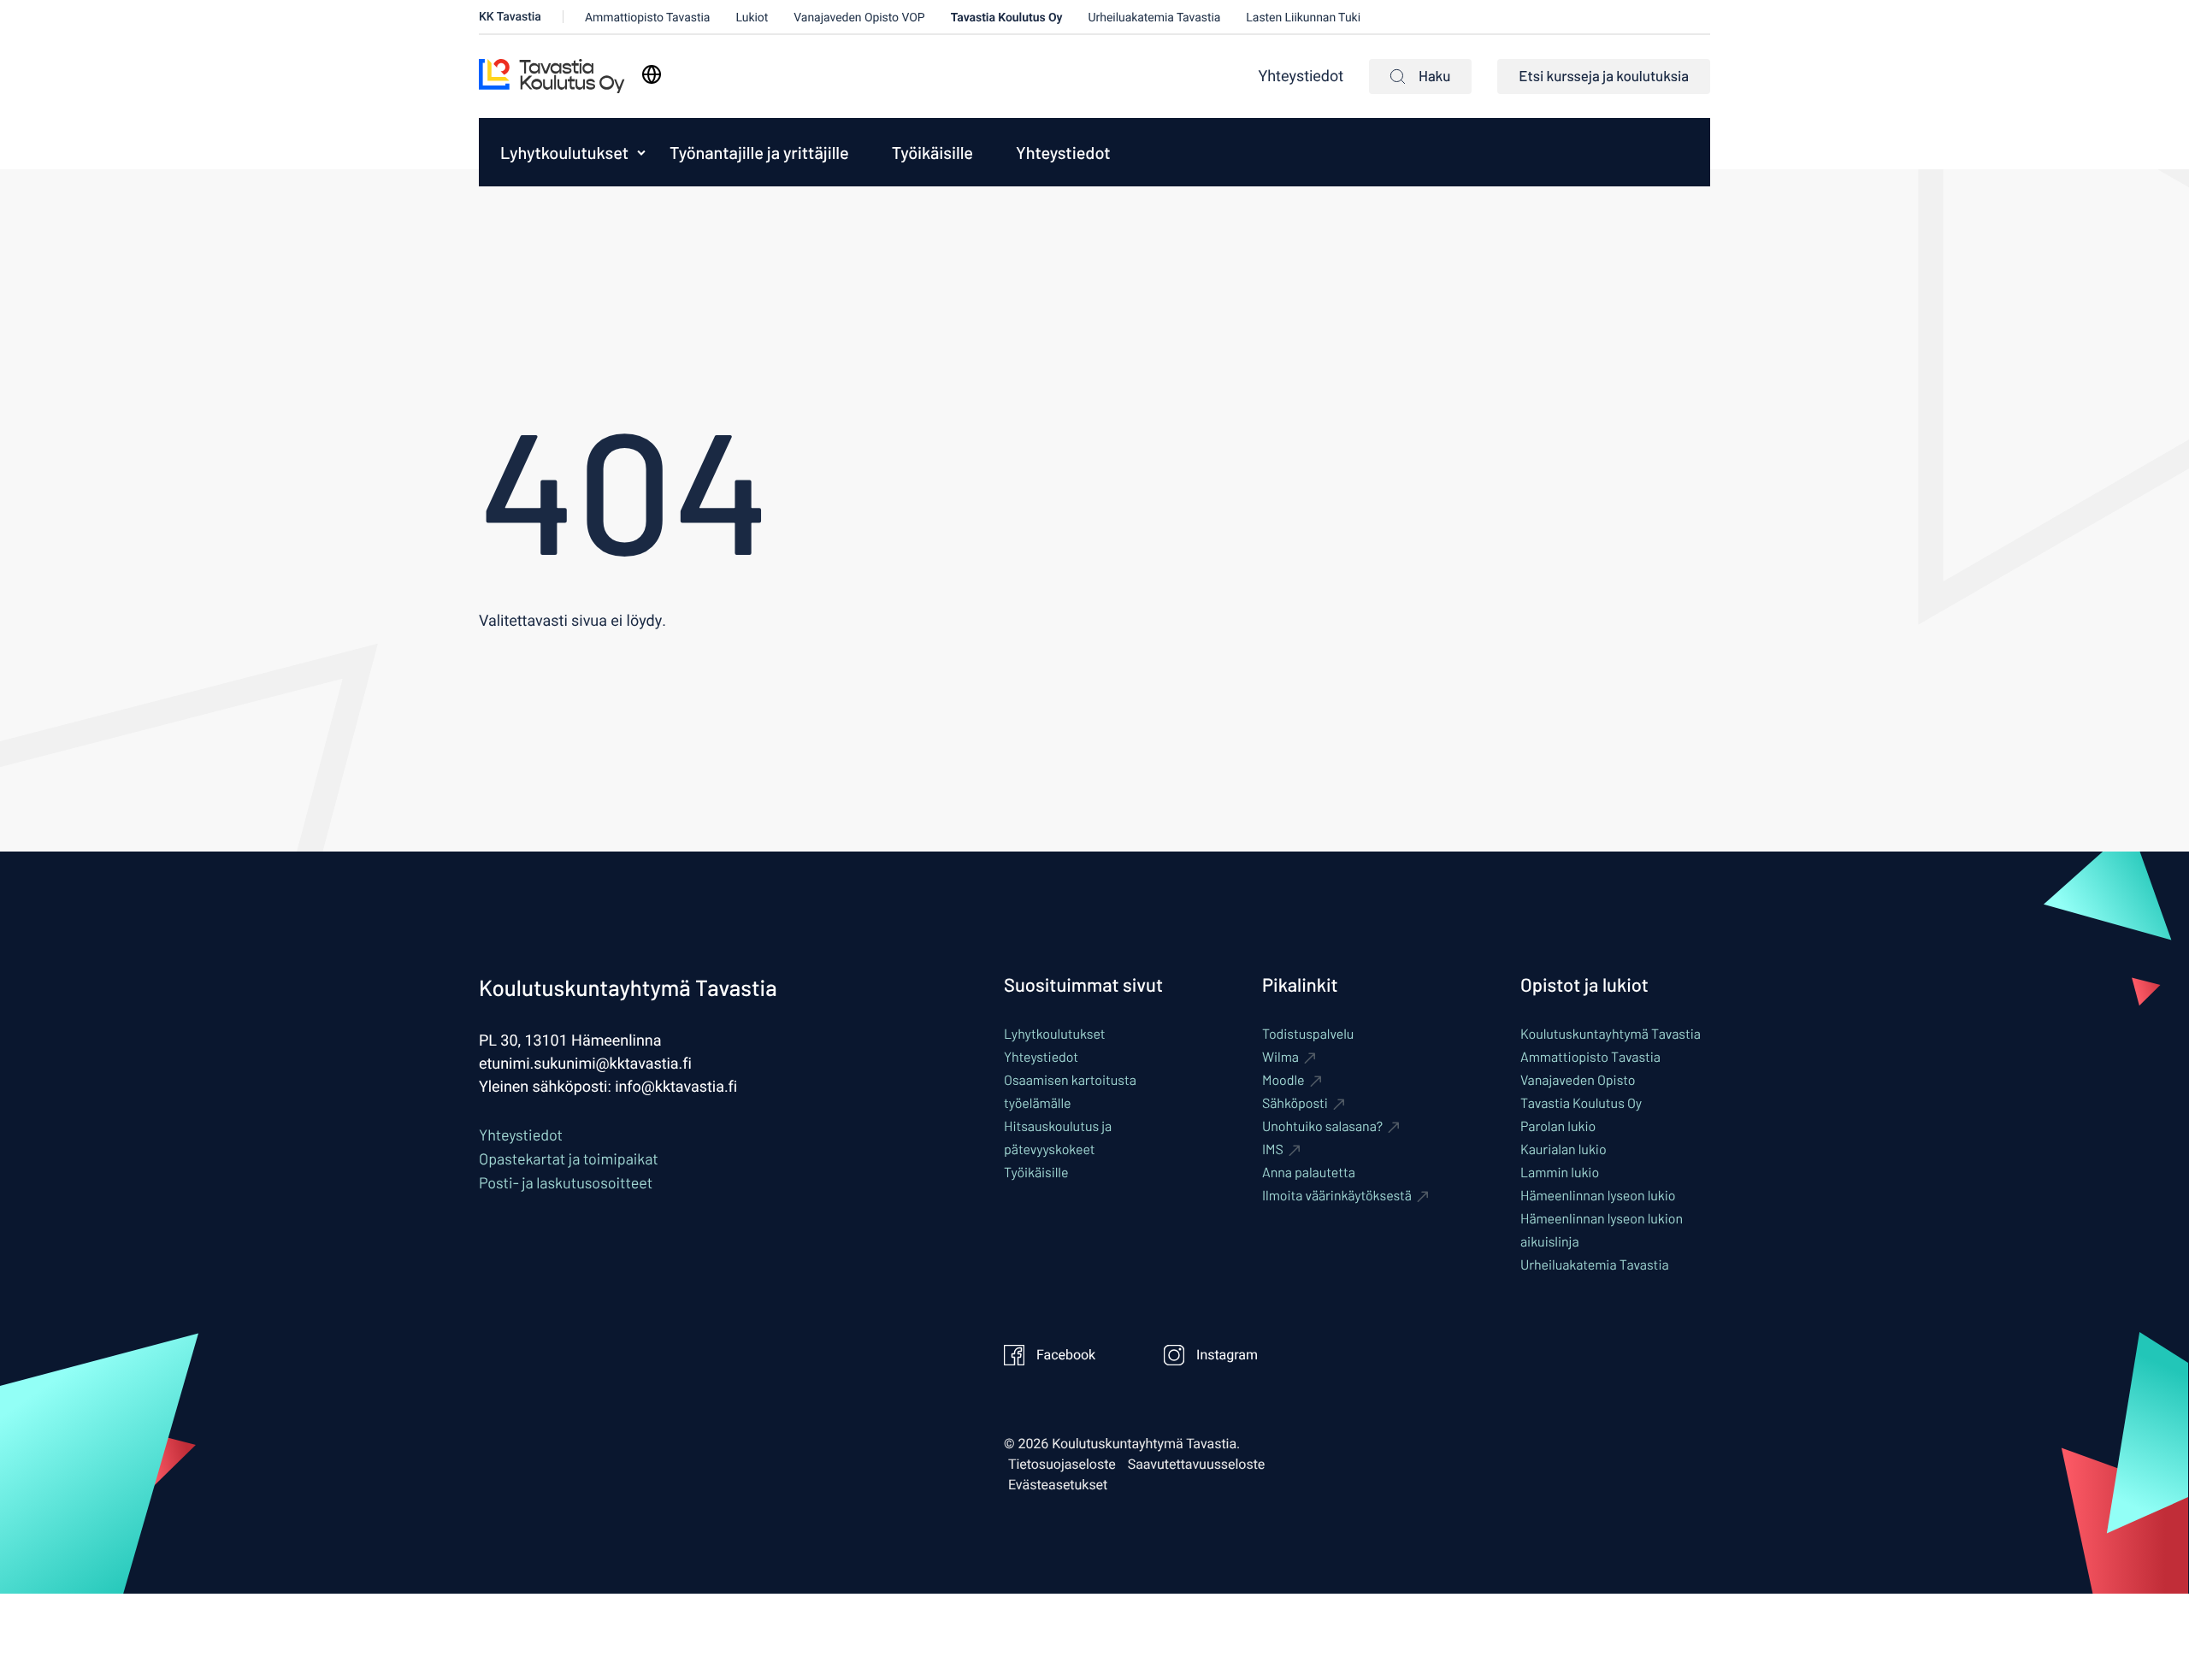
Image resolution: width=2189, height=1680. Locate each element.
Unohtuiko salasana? (1322, 1126)
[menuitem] (560, 152)
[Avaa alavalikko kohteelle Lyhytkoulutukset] (641, 152)
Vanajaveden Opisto (1578, 1080)
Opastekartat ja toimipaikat (569, 1158)
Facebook (1066, 1355)
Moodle (1283, 1080)
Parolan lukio (1558, 1126)
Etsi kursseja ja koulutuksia (1604, 76)
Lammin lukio (1560, 1173)
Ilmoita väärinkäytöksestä (1337, 1196)
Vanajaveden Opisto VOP (859, 18)
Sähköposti (1295, 1103)
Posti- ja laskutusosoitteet (566, 1182)
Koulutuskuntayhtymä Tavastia (1611, 1034)
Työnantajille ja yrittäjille (759, 152)
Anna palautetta (1309, 1173)
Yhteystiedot (1301, 77)
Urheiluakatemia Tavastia (1155, 18)
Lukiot (752, 18)
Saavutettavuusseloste (1197, 1465)
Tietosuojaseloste (1062, 1465)
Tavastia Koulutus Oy (1007, 18)
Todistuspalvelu (1308, 1034)
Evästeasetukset (1058, 1485)
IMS (1273, 1149)
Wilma (1280, 1057)
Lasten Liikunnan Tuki (1303, 18)
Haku (1434, 76)
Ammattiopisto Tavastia (648, 18)
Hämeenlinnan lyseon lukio (1598, 1196)
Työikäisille (932, 152)
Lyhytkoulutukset (564, 152)
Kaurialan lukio (1564, 1149)
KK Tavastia (510, 17)
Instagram (1227, 1355)
